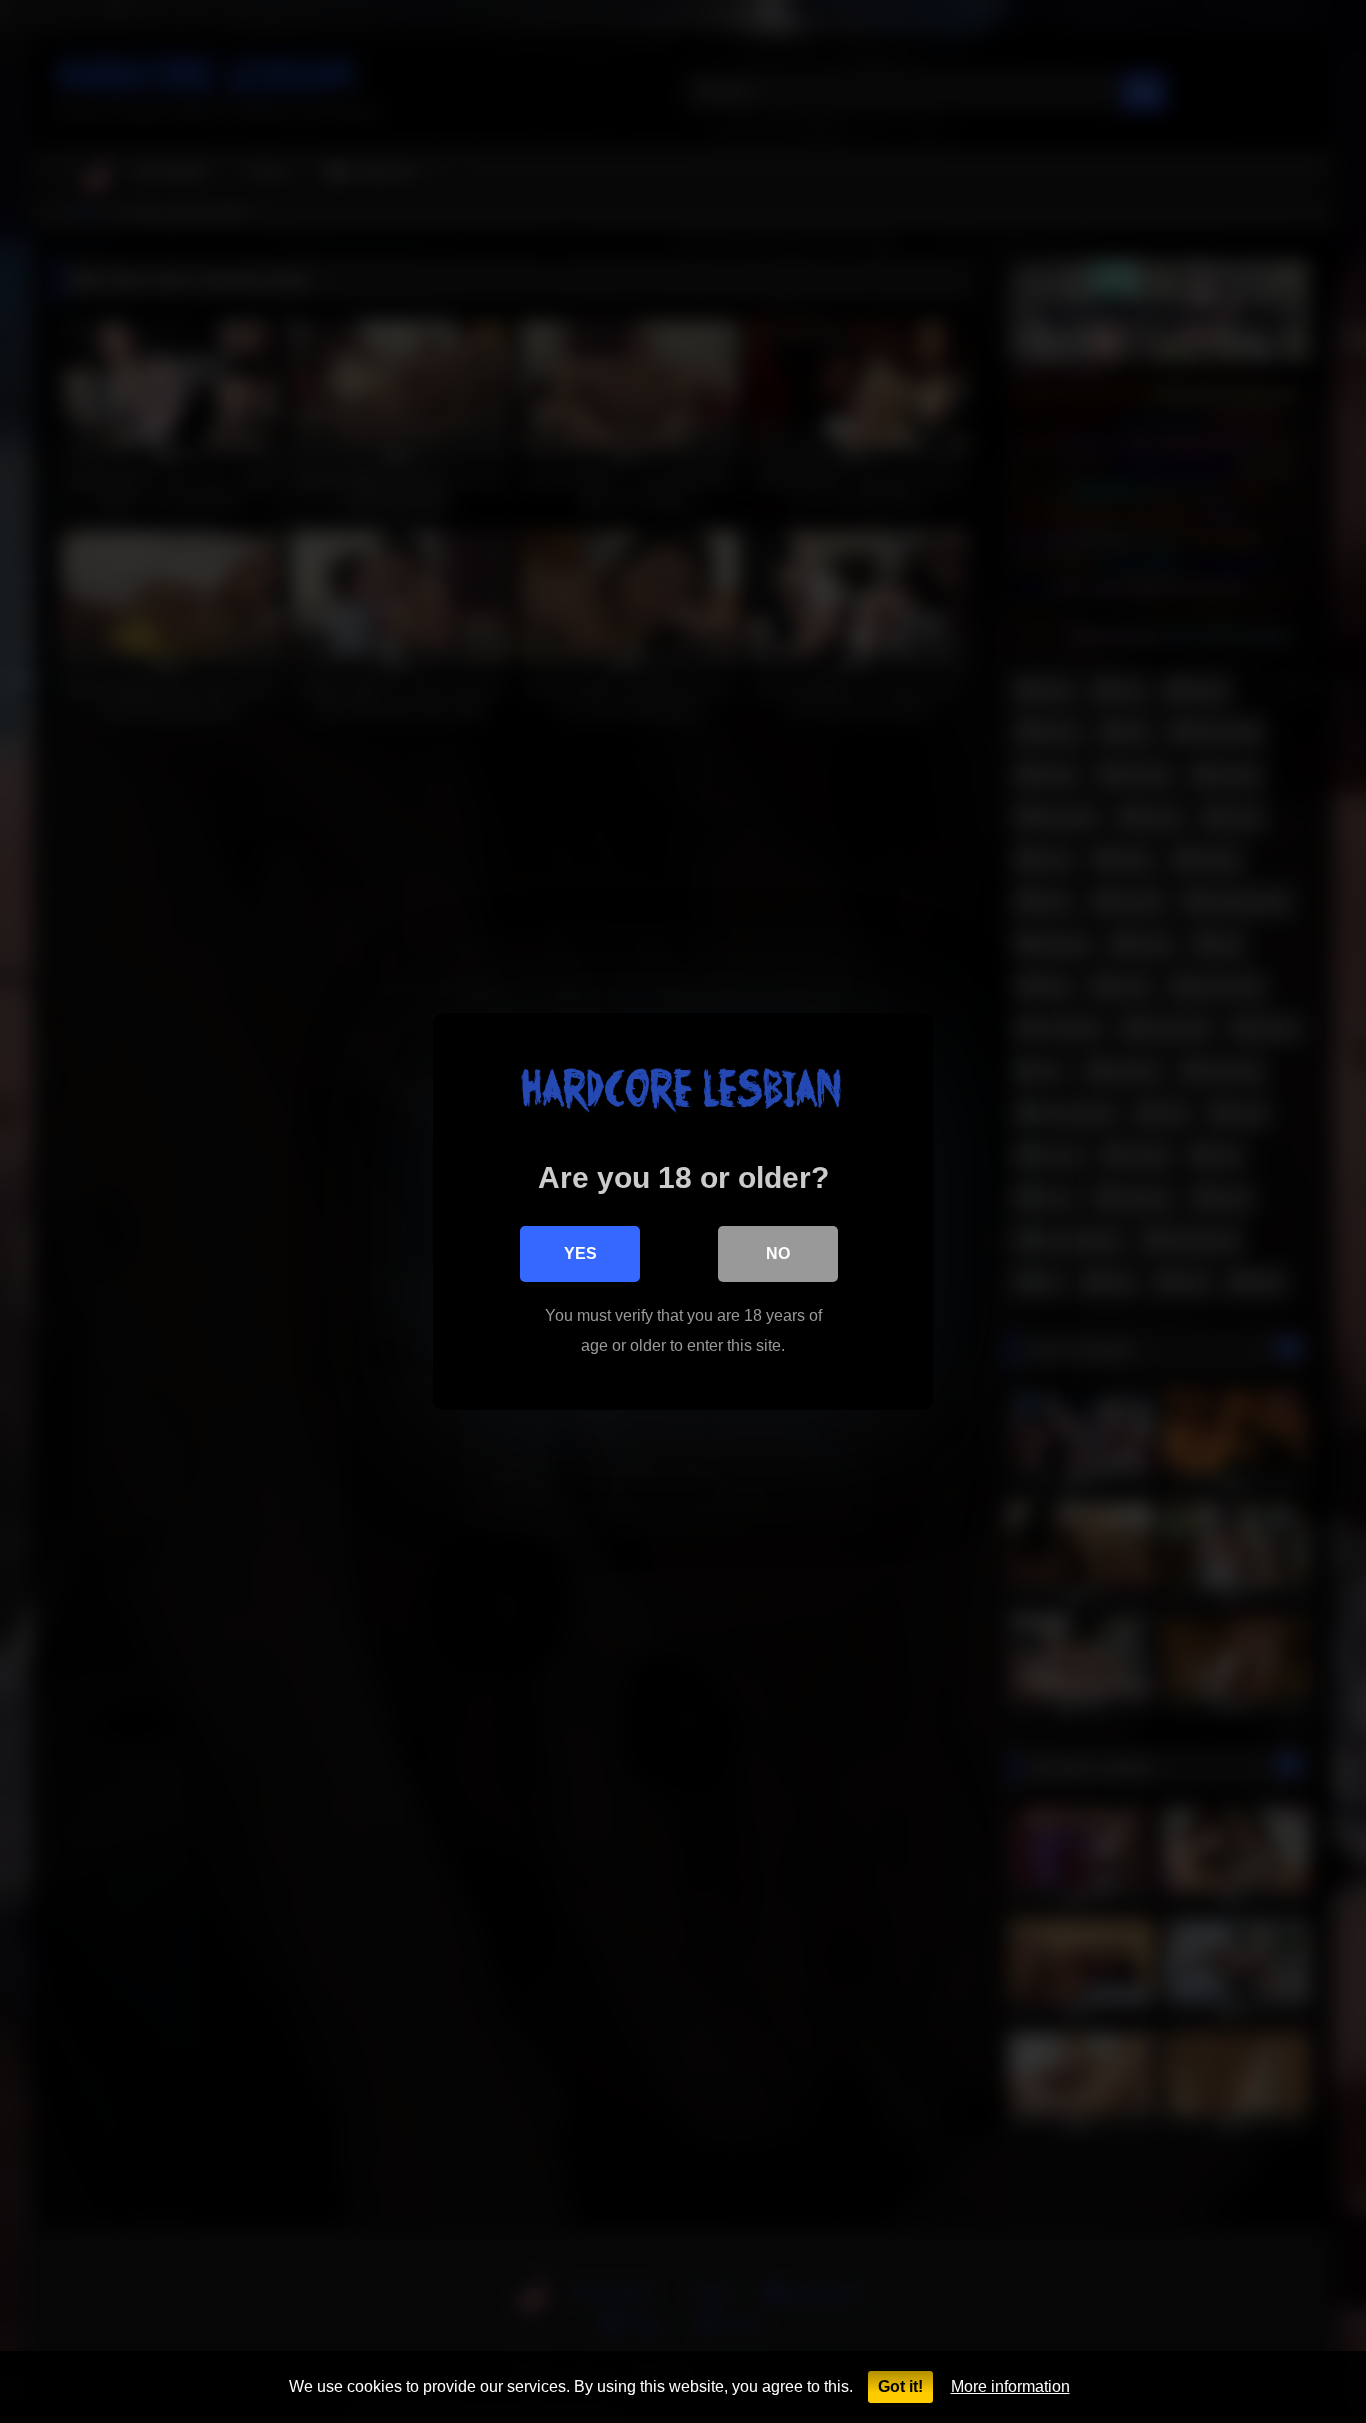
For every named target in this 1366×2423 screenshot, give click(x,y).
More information (1010, 2386)
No (778, 1253)
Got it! (900, 2386)
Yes (580, 1253)
